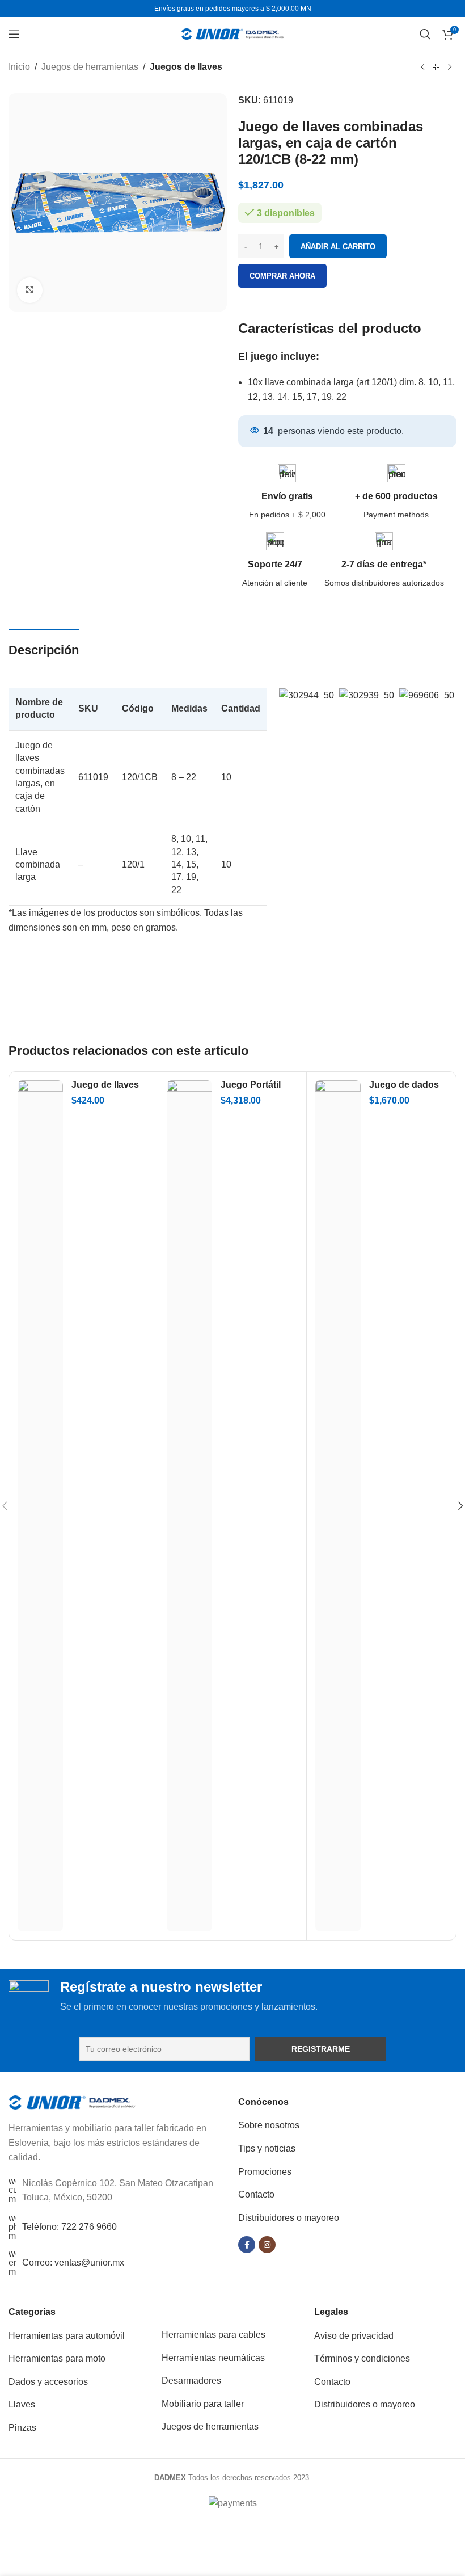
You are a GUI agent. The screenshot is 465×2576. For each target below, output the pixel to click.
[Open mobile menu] (14, 34)
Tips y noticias (267, 2148)
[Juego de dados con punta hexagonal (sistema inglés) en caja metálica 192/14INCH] (338, 1506)
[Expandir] (30, 290)
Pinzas (22, 2428)
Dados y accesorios (48, 2382)
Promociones (265, 2172)
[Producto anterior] (422, 68)
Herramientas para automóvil (67, 2336)
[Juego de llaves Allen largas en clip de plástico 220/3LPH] (40, 1506)
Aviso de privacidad (354, 2336)
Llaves (22, 2404)
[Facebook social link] (247, 2245)
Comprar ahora (282, 276)
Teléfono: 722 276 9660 (69, 2227)
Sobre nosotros (269, 2125)
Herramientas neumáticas (213, 2358)
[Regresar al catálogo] (436, 68)
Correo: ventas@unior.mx (73, 2263)
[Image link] (72, 2102)
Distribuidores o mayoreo (289, 2218)
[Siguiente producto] (450, 68)
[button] (288, 695)
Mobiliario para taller (203, 2404)
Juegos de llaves (186, 67)
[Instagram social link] (267, 2245)
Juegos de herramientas (90, 67)
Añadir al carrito (338, 247)
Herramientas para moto (57, 2358)
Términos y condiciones (362, 2358)
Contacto (256, 2194)
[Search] (425, 34)
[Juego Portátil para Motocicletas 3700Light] (189, 1506)
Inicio (19, 67)
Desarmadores (191, 2381)
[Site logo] (232, 33)
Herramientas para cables (214, 2335)
